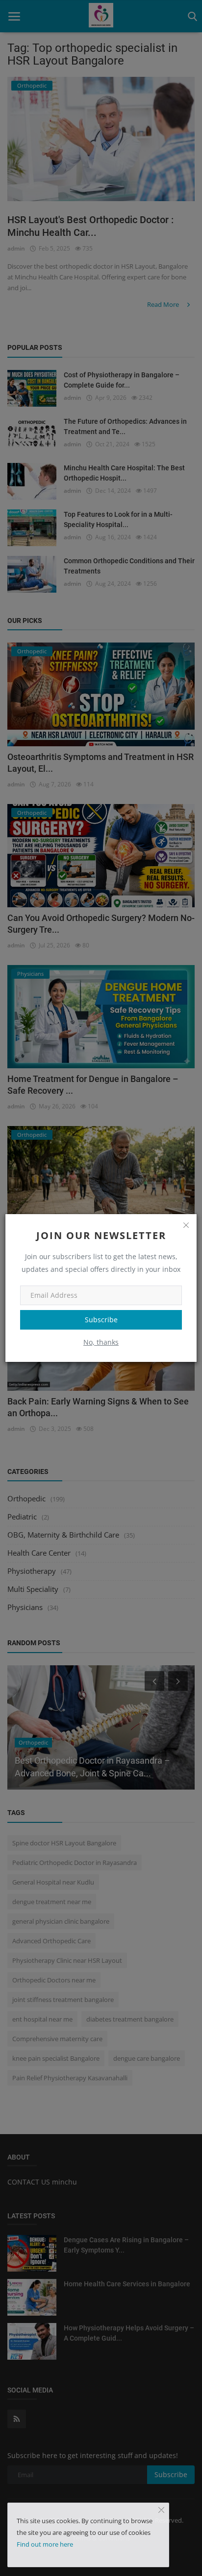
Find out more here (45, 2544)
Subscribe (101, 1320)
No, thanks (101, 1342)
